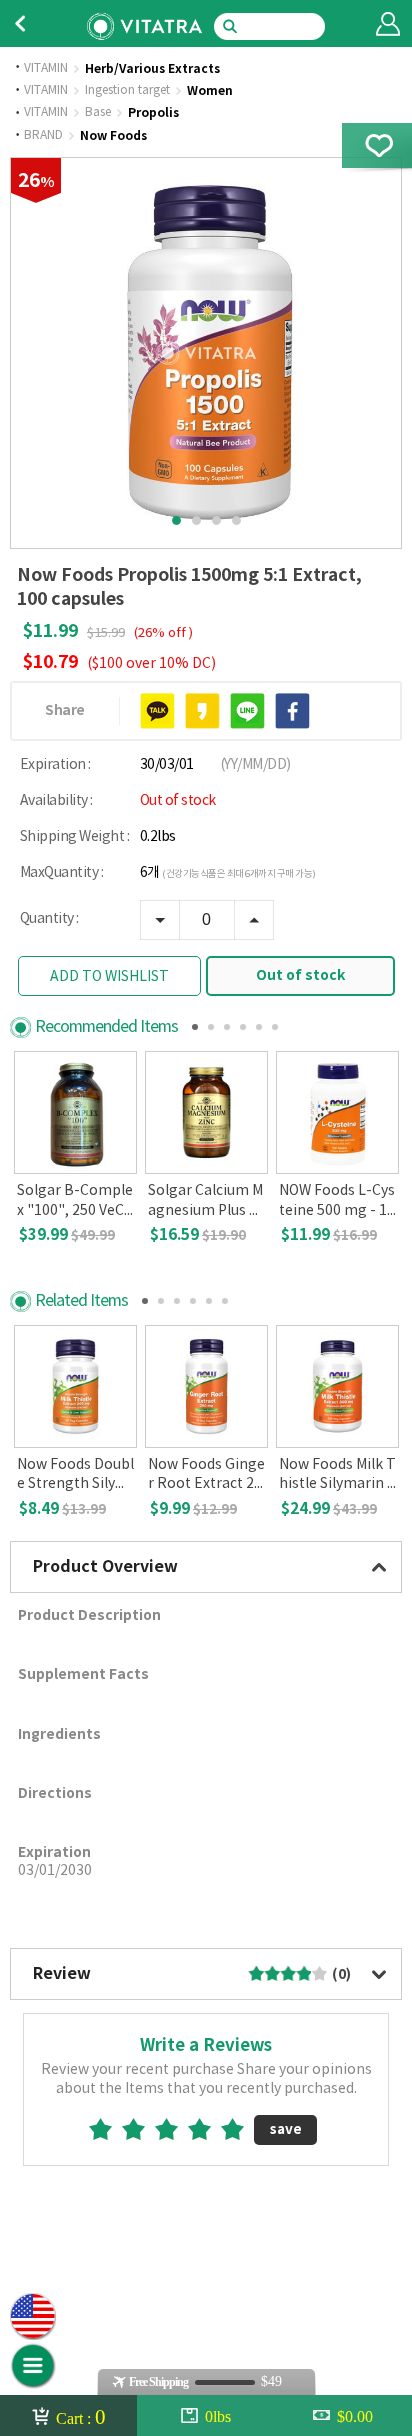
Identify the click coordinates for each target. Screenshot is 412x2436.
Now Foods (113, 136)
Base (98, 113)
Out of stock (300, 975)
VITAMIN (46, 69)
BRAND (43, 136)
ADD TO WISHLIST (109, 977)
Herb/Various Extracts (152, 69)
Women (210, 91)
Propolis (153, 113)
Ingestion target (127, 91)
